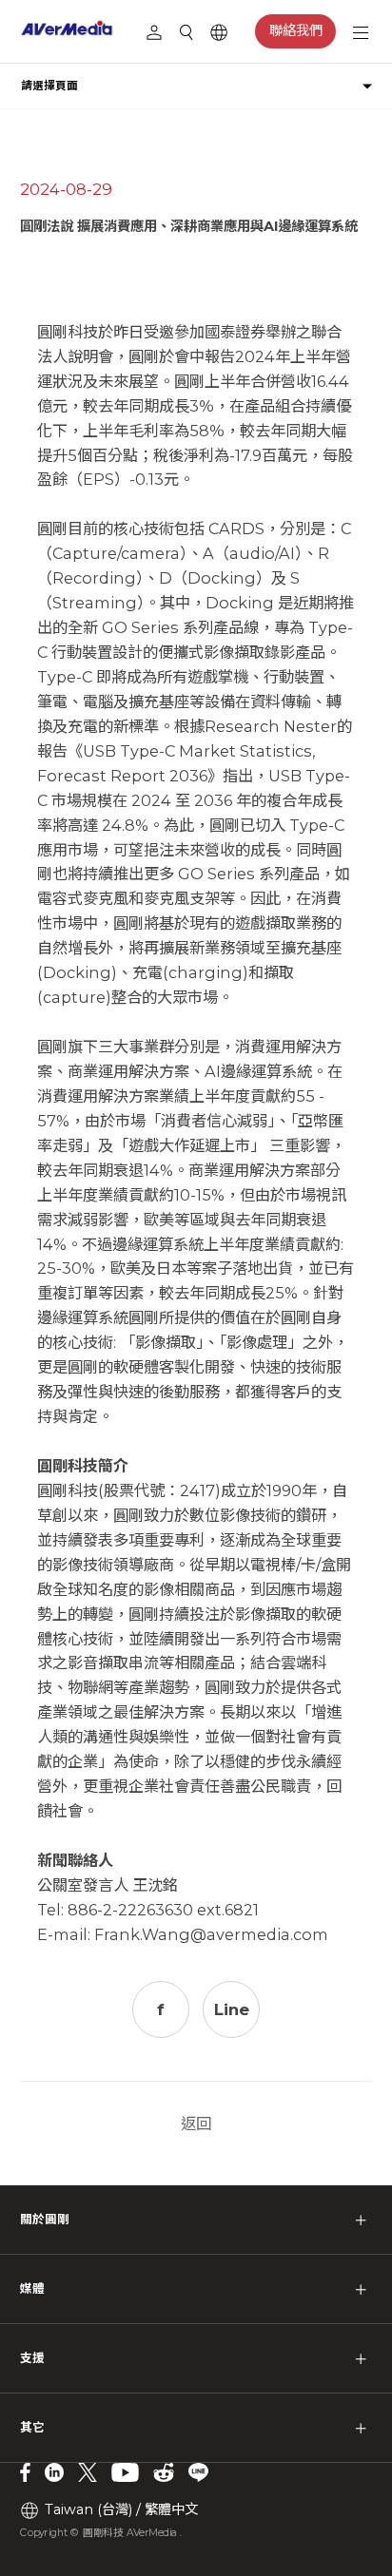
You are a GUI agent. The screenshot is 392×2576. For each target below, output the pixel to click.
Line (232, 2009)
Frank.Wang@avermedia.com (211, 1934)
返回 (196, 2124)
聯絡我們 (296, 30)
